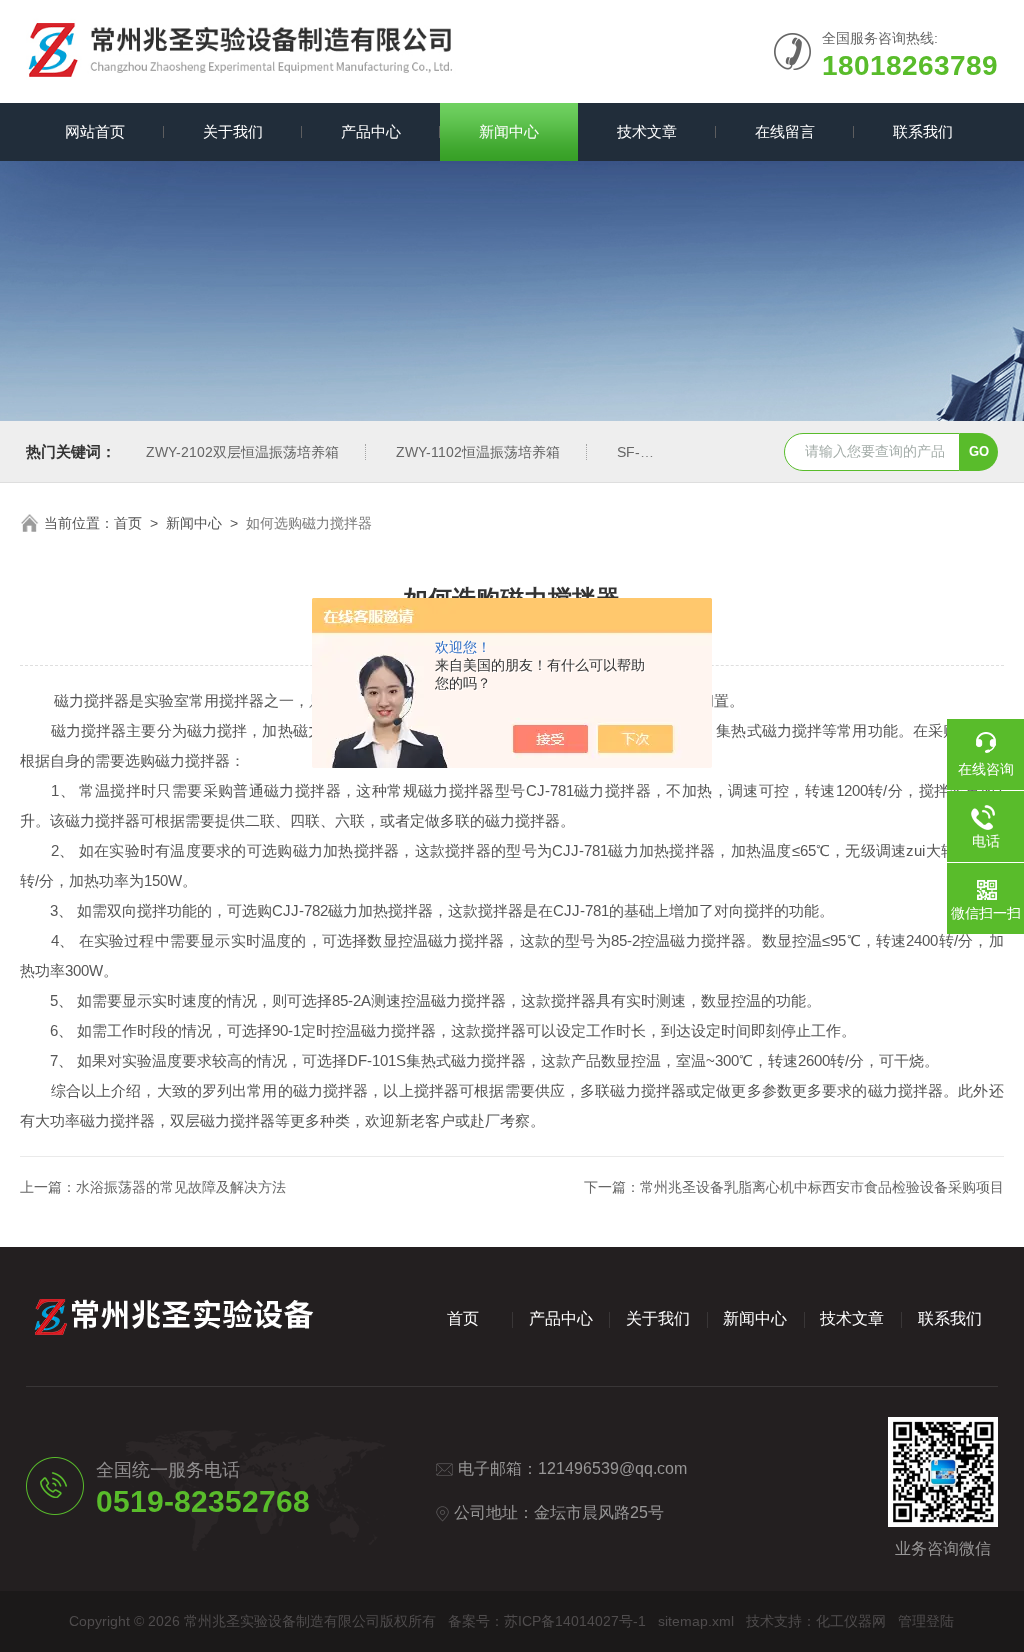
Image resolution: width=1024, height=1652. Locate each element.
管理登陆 (926, 1621)
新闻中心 (509, 131)
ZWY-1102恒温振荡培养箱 (478, 452)
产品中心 (371, 131)
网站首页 (95, 131)
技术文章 (647, 131)
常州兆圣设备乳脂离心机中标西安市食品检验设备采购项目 (822, 1187)
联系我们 (923, 131)
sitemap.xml (696, 1621)
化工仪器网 (851, 1621)
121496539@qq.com (612, 1468)
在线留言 (785, 131)
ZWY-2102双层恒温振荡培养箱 (242, 452)
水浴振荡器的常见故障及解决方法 (181, 1187)
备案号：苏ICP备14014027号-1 (547, 1621)
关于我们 (233, 131)
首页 (128, 523)
